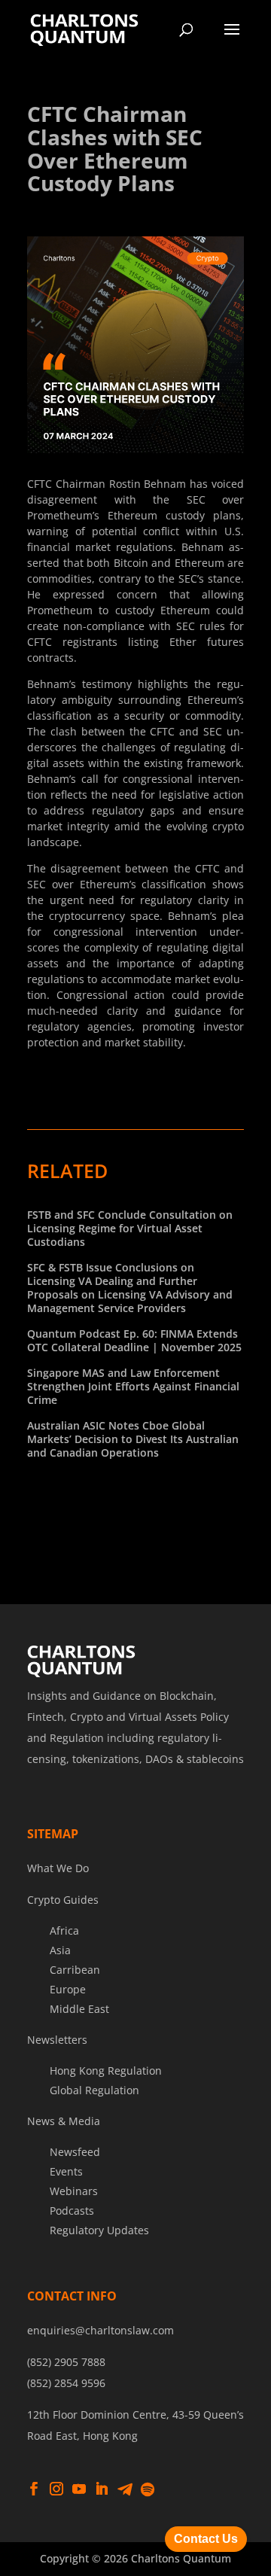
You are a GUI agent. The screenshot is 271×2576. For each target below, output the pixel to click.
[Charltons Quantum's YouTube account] (79, 2489)
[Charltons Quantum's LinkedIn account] (102, 2489)
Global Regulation (94, 2090)
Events (66, 2171)
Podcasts (72, 2211)
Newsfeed (75, 2152)
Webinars (74, 2191)
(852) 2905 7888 (66, 2362)
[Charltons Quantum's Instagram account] (56, 2489)
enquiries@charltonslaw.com (100, 2330)
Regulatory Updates (99, 2230)
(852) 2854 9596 (66, 2383)
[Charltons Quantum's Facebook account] (34, 2489)
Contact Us (206, 2539)
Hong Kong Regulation (106, 2071)
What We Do (58, 1868)
